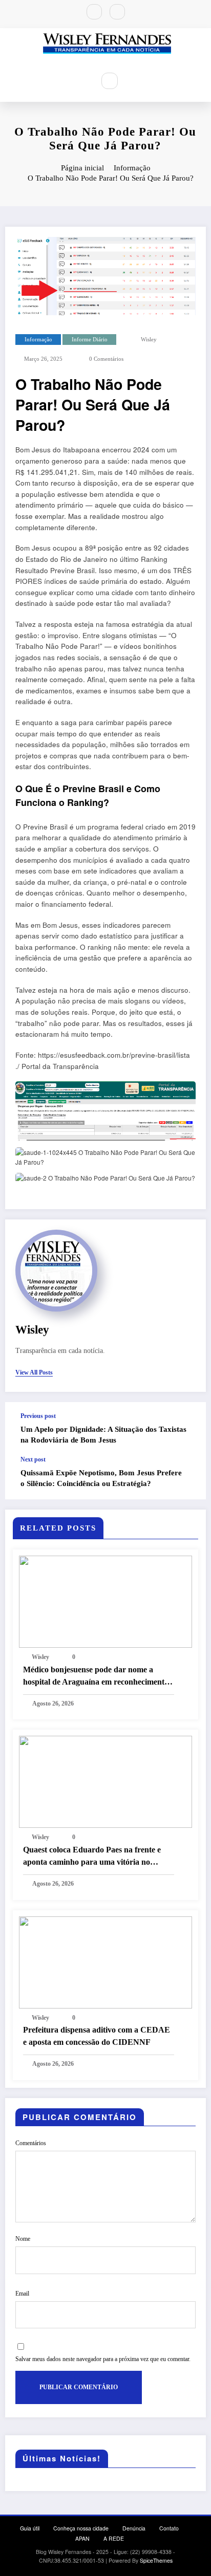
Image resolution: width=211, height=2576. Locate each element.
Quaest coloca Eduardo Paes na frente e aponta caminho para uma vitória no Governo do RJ (92, 1857)
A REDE (114, 2538)
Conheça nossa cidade (81, 2528)
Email (22, 2294)
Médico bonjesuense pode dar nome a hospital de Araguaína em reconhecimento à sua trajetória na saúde (96, 1677)
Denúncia (134, 2528)
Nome (23, 2239)
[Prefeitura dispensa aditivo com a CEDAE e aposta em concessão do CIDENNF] (105, 1961)
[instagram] (117, 12)
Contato (169, 2528)
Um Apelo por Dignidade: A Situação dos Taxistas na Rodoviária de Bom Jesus (103, 1435)
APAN (82, 2538)
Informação (38, 340)
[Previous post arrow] (187, 1429)
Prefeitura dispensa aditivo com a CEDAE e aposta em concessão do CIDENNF (97, 2036)
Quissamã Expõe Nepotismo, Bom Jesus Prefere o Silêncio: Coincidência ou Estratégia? (101, 1478)
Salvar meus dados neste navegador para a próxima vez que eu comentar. (103, 2359)
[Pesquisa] (110, 81)
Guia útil (30, 2528)
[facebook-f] (94, 12)
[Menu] (80, 80)
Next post (33, 1459)
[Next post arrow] (187, 1478)
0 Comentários (106, 359)
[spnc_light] (132, 81)
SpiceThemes (156, 2560)
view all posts (34, 1372)
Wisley (149, 340)
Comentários (31, 2143)
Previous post (38, 1416)
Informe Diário (90, 340)
